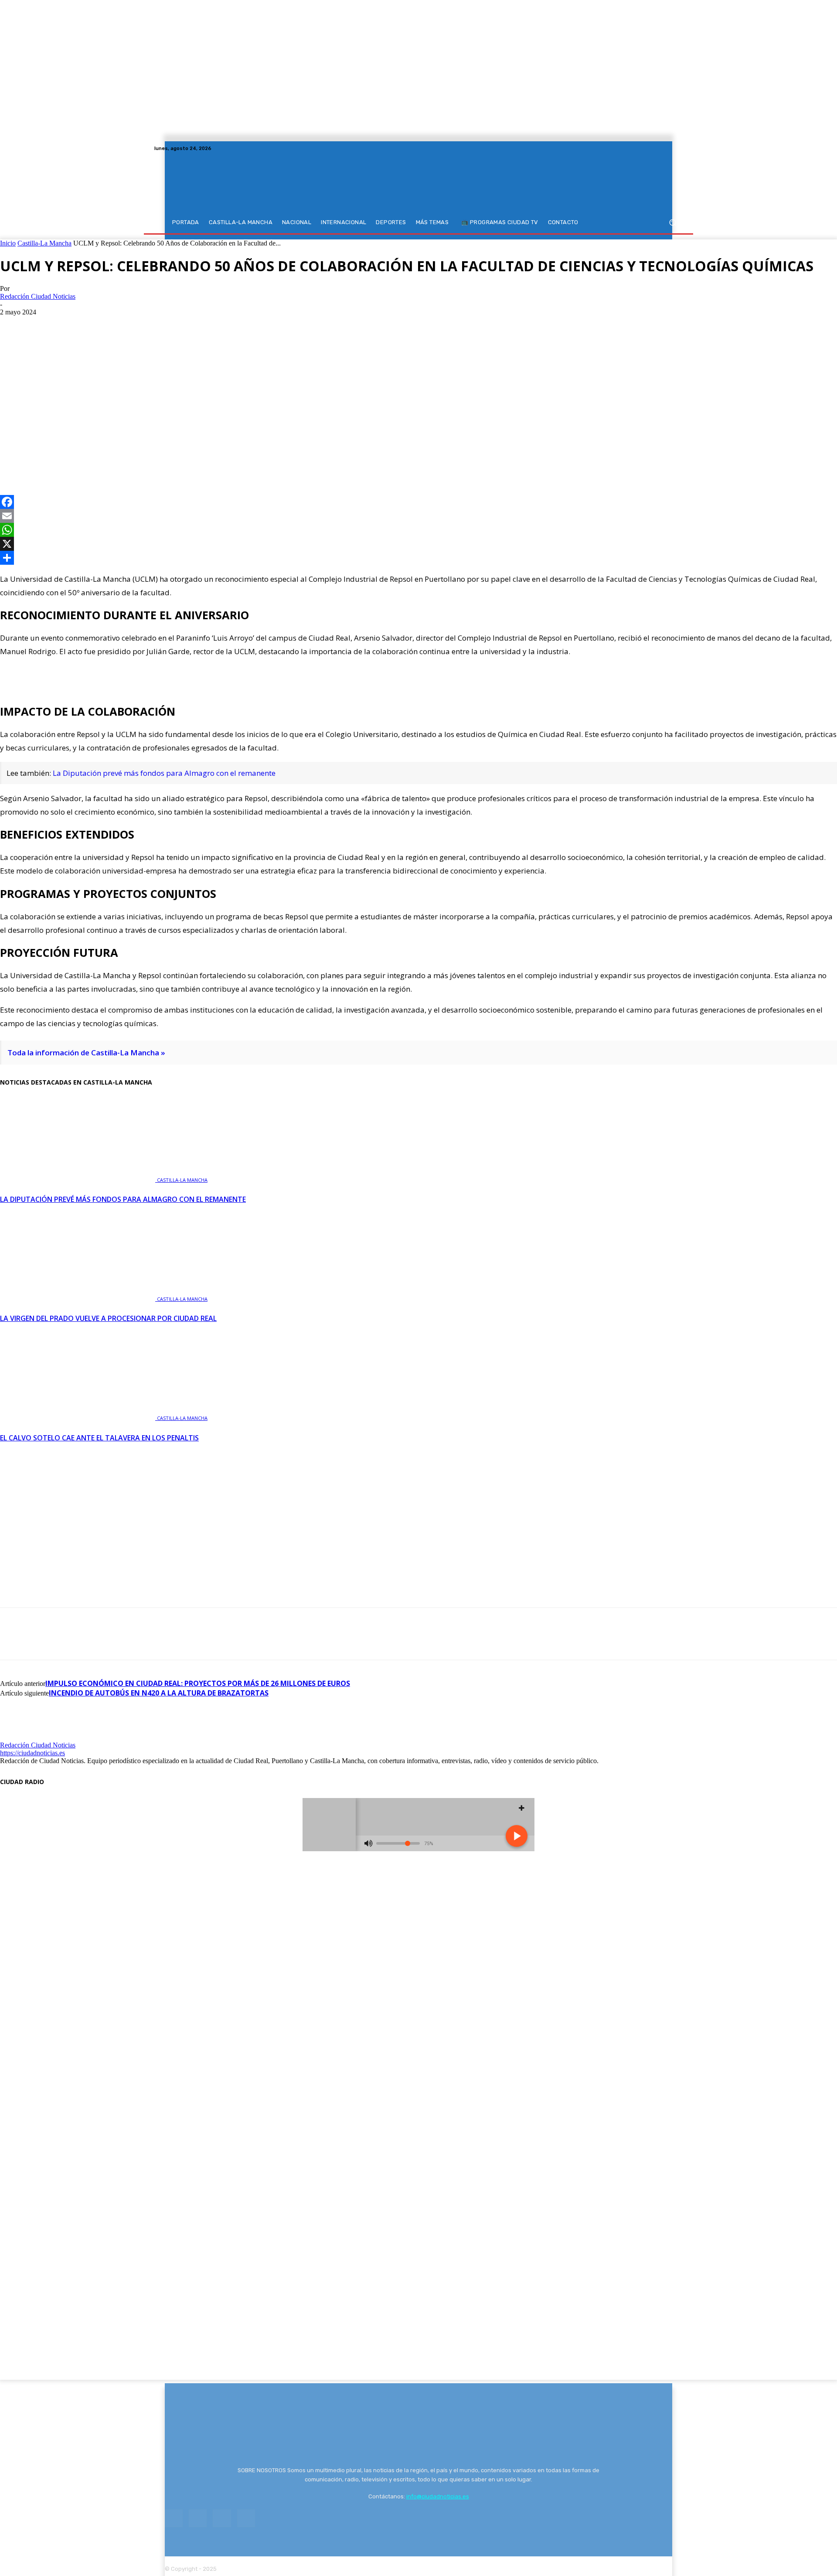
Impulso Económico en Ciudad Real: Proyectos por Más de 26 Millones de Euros (198, 1683)
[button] (672, 223)
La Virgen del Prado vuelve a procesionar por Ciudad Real (108, 1318)
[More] (109, 456)
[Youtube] (677, 148)
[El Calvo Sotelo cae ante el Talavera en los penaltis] (78, 1417)
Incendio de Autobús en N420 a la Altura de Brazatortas (159, 1693)
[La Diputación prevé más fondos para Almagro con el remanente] (78, 1179)
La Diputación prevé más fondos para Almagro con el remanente (164, 773)
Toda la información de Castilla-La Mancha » (86, 1053)
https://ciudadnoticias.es (32, 1753)
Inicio (8, 243)
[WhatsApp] (77, 456)
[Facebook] (646, 148)
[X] (667, 148)
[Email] (418, 516)
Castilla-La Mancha (44, 243)
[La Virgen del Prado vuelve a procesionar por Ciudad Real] (78, 1298)
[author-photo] (21, 1737)
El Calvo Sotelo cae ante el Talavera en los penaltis (99, 1438)
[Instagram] (657, 148)
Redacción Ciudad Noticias (38, 296)
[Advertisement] (418, 382)
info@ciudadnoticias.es (438, 2496)
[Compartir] (418, 558)
